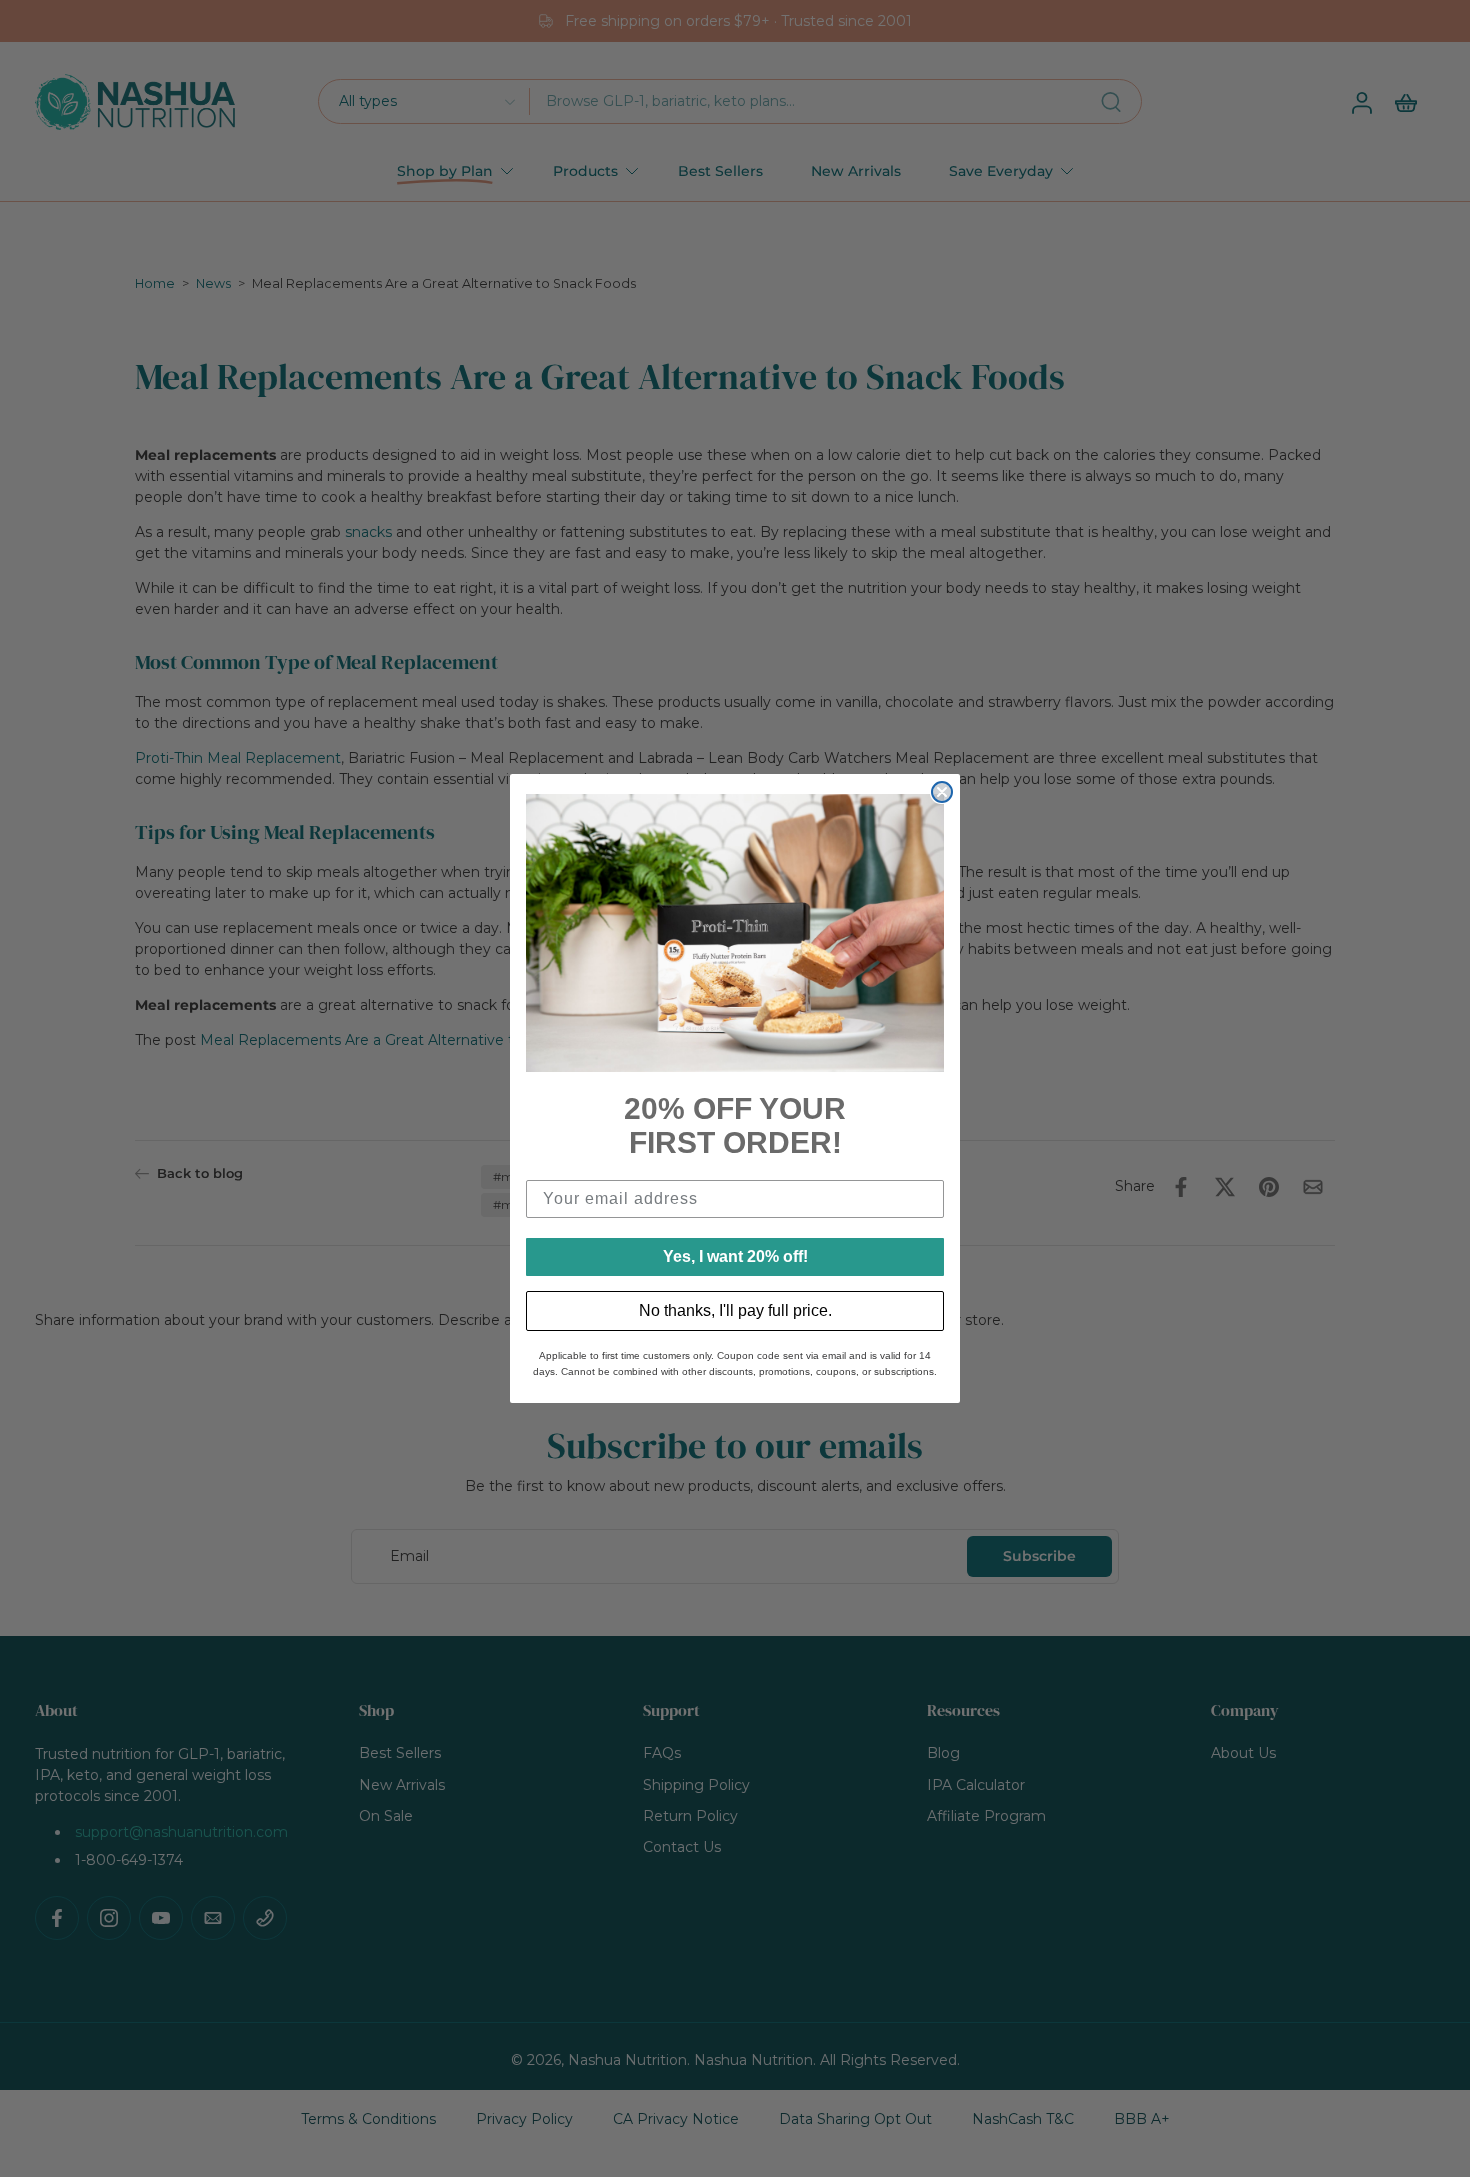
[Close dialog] (942, 792)
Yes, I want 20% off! (735, 1256)
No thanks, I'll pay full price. (735, 1310)
